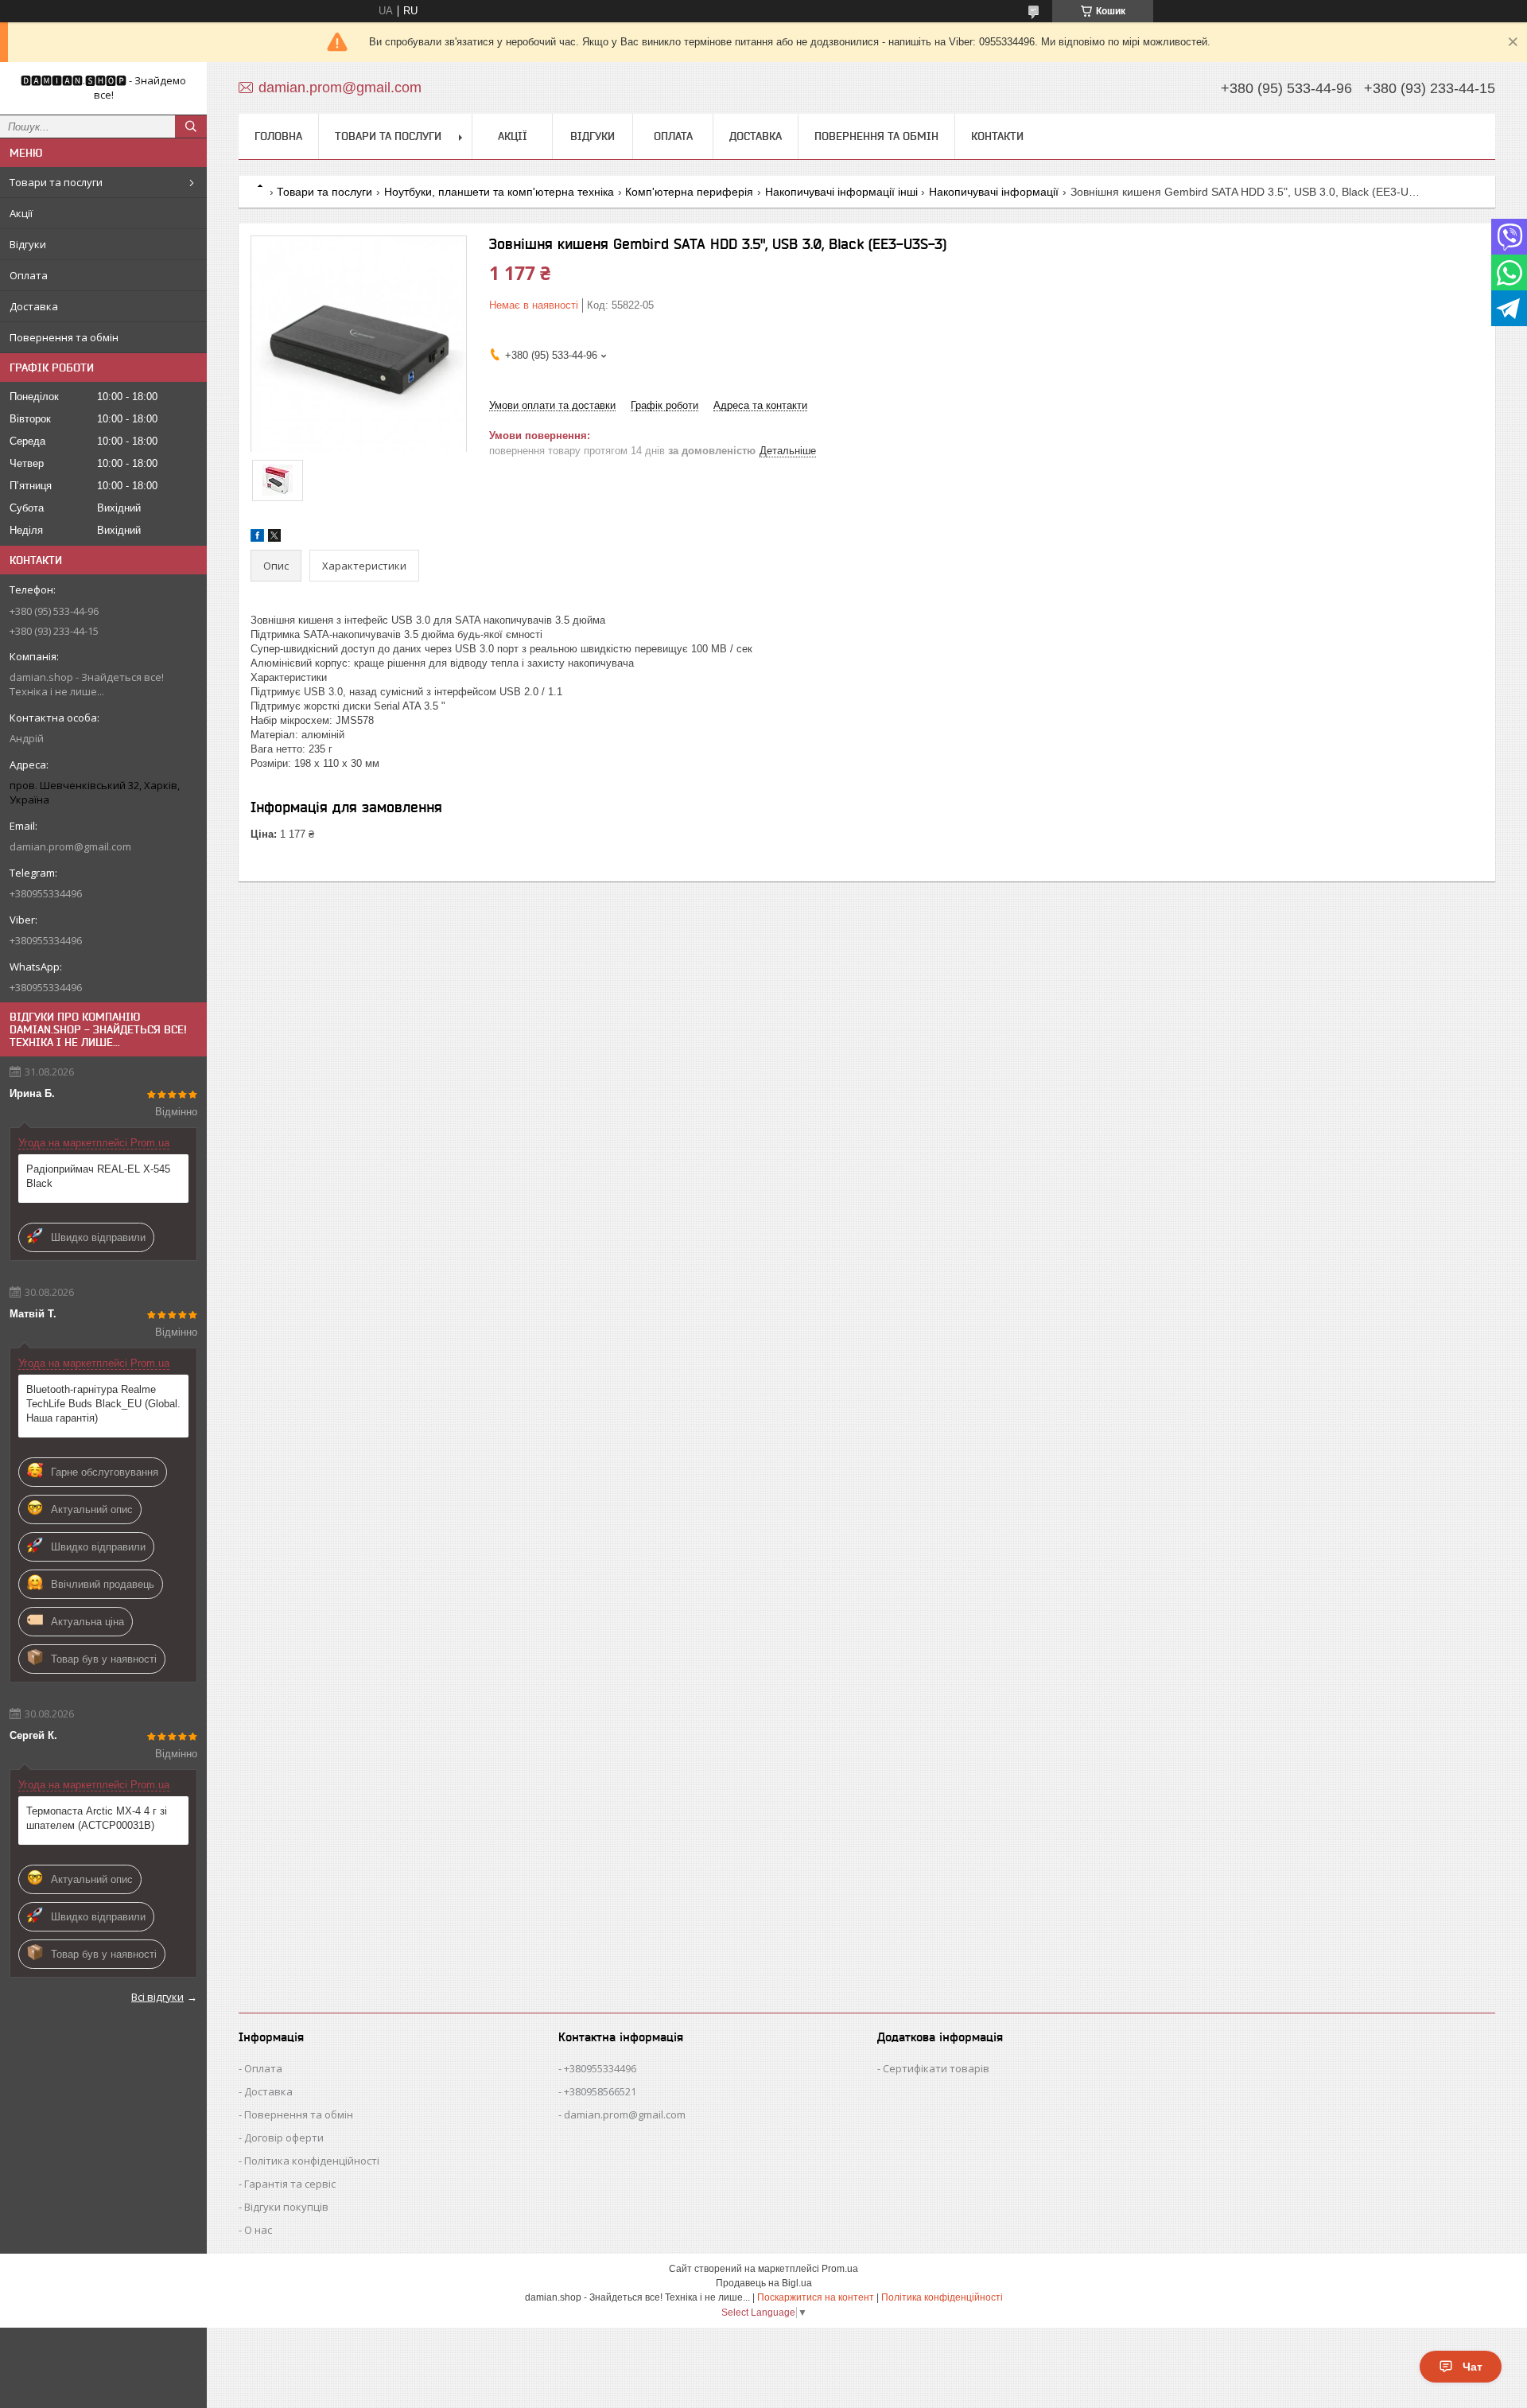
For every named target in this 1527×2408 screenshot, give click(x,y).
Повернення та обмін (64, 337)
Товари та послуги (56, 182)
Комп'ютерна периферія (689, 192)
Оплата (29, 275)
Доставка (34, 306)
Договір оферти (284, 2138)
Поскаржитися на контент (816, 2297)
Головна (278, 136)
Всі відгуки (157, 1997)
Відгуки (28, 244)
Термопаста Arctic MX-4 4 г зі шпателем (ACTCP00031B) (97, 1818)
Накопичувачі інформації (994, 192)
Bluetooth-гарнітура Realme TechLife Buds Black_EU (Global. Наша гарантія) (103, 1404)
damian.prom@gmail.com (70, 846)
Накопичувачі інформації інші (841, 192)
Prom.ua (840, 2269)
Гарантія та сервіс (290, 2184)
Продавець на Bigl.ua (764, 2283)
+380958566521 (600, 2091)
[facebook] (257, 538)
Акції (21, 213)
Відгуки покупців (286, 2207)
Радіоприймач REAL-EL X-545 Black (98, 1176)
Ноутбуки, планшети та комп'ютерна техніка (499, 192)
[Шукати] (191, 126)
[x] (274, 538)
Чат (1473, 2367)
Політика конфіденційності (312, 2161)
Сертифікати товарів (936, 2068)
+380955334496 (600, 2068)
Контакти (997, 136)
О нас (258, 2230)
